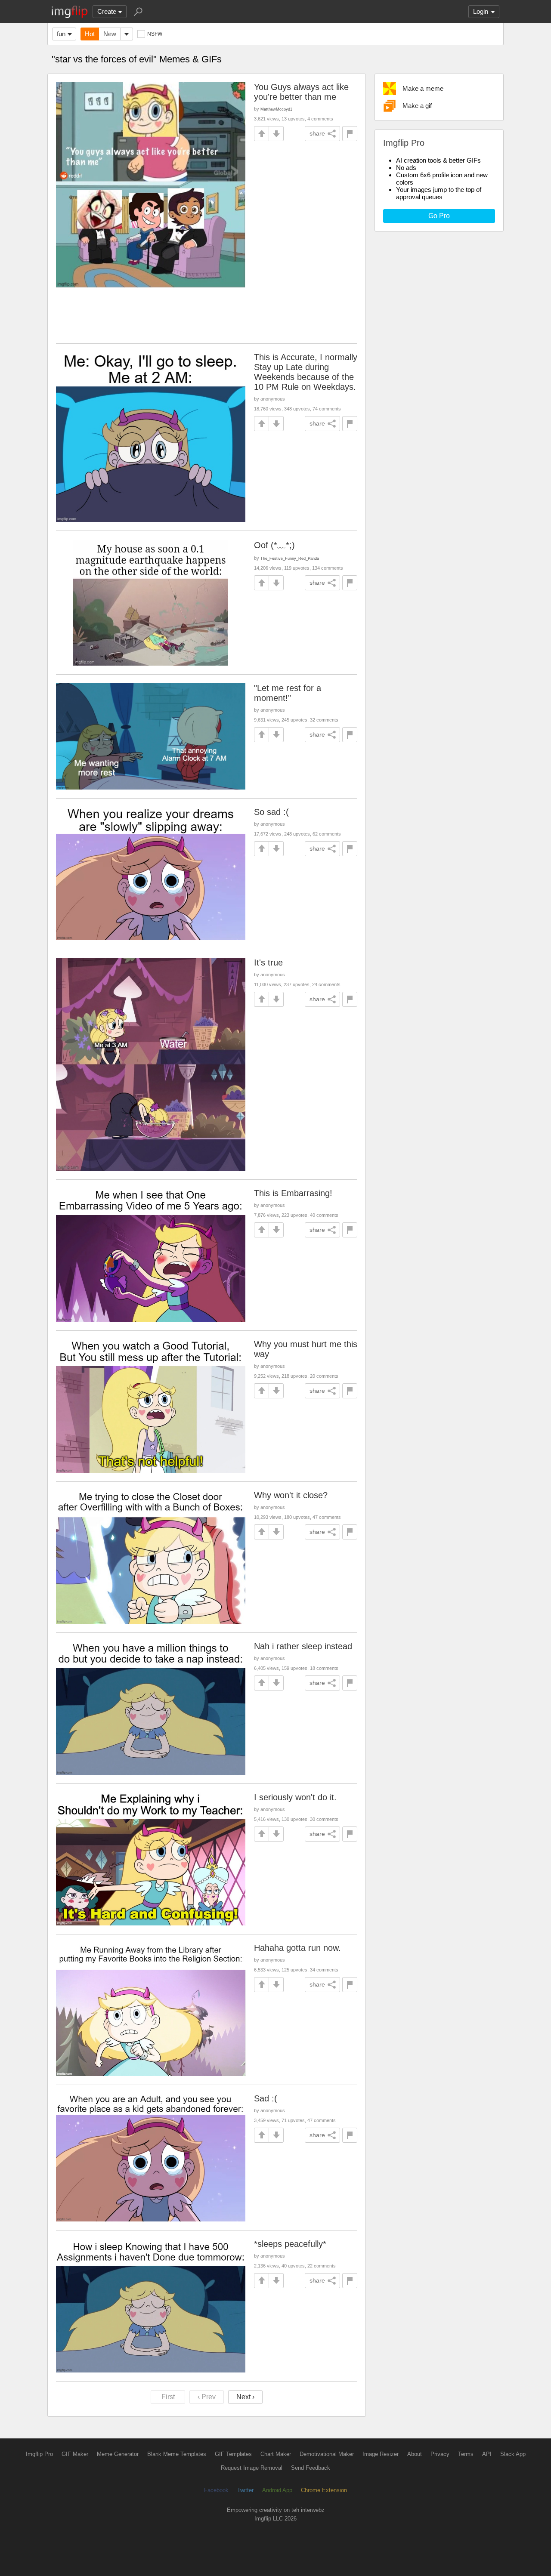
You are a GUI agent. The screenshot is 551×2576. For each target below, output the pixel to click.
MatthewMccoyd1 (276, 109)
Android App (277, 2490)
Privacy (440, 2454)
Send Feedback (311, 2468)
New (110, 34)
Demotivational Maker (327, 2454)
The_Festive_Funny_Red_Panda (290, 558)
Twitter (245, 2490)
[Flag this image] (350, 134)
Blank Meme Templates (177, 2454)
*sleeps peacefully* (290, 2244)
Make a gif (417, 106)
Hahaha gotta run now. (297, 1948)
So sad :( (271, 812)
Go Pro (439, 216)
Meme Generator (118, 2454)
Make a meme (423, 88)
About (415, 2454)
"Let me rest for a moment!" (288, 693)
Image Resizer (381, 2454)
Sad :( (266, 2098)
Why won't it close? (291, 1495)
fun (61, 34)
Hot (90, 34)
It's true (268, 963)
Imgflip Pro (39, 2454)
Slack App (513, 2454)
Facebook (216, 2490)
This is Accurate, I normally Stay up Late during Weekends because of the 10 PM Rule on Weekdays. (306, 372)
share (317, 133)
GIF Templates (233, 2454)
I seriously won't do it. (295, 1797)
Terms (466, 2454)
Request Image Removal (252, 2468)
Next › (245, 2397)
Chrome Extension (324, 2490)
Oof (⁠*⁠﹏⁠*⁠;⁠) (274, 545)
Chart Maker (276, 2454)
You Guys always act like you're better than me (301, 92)
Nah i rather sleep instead (303, 1646)
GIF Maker (75, 2454)
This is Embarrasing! (293, 1193)
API (487, 2454)
